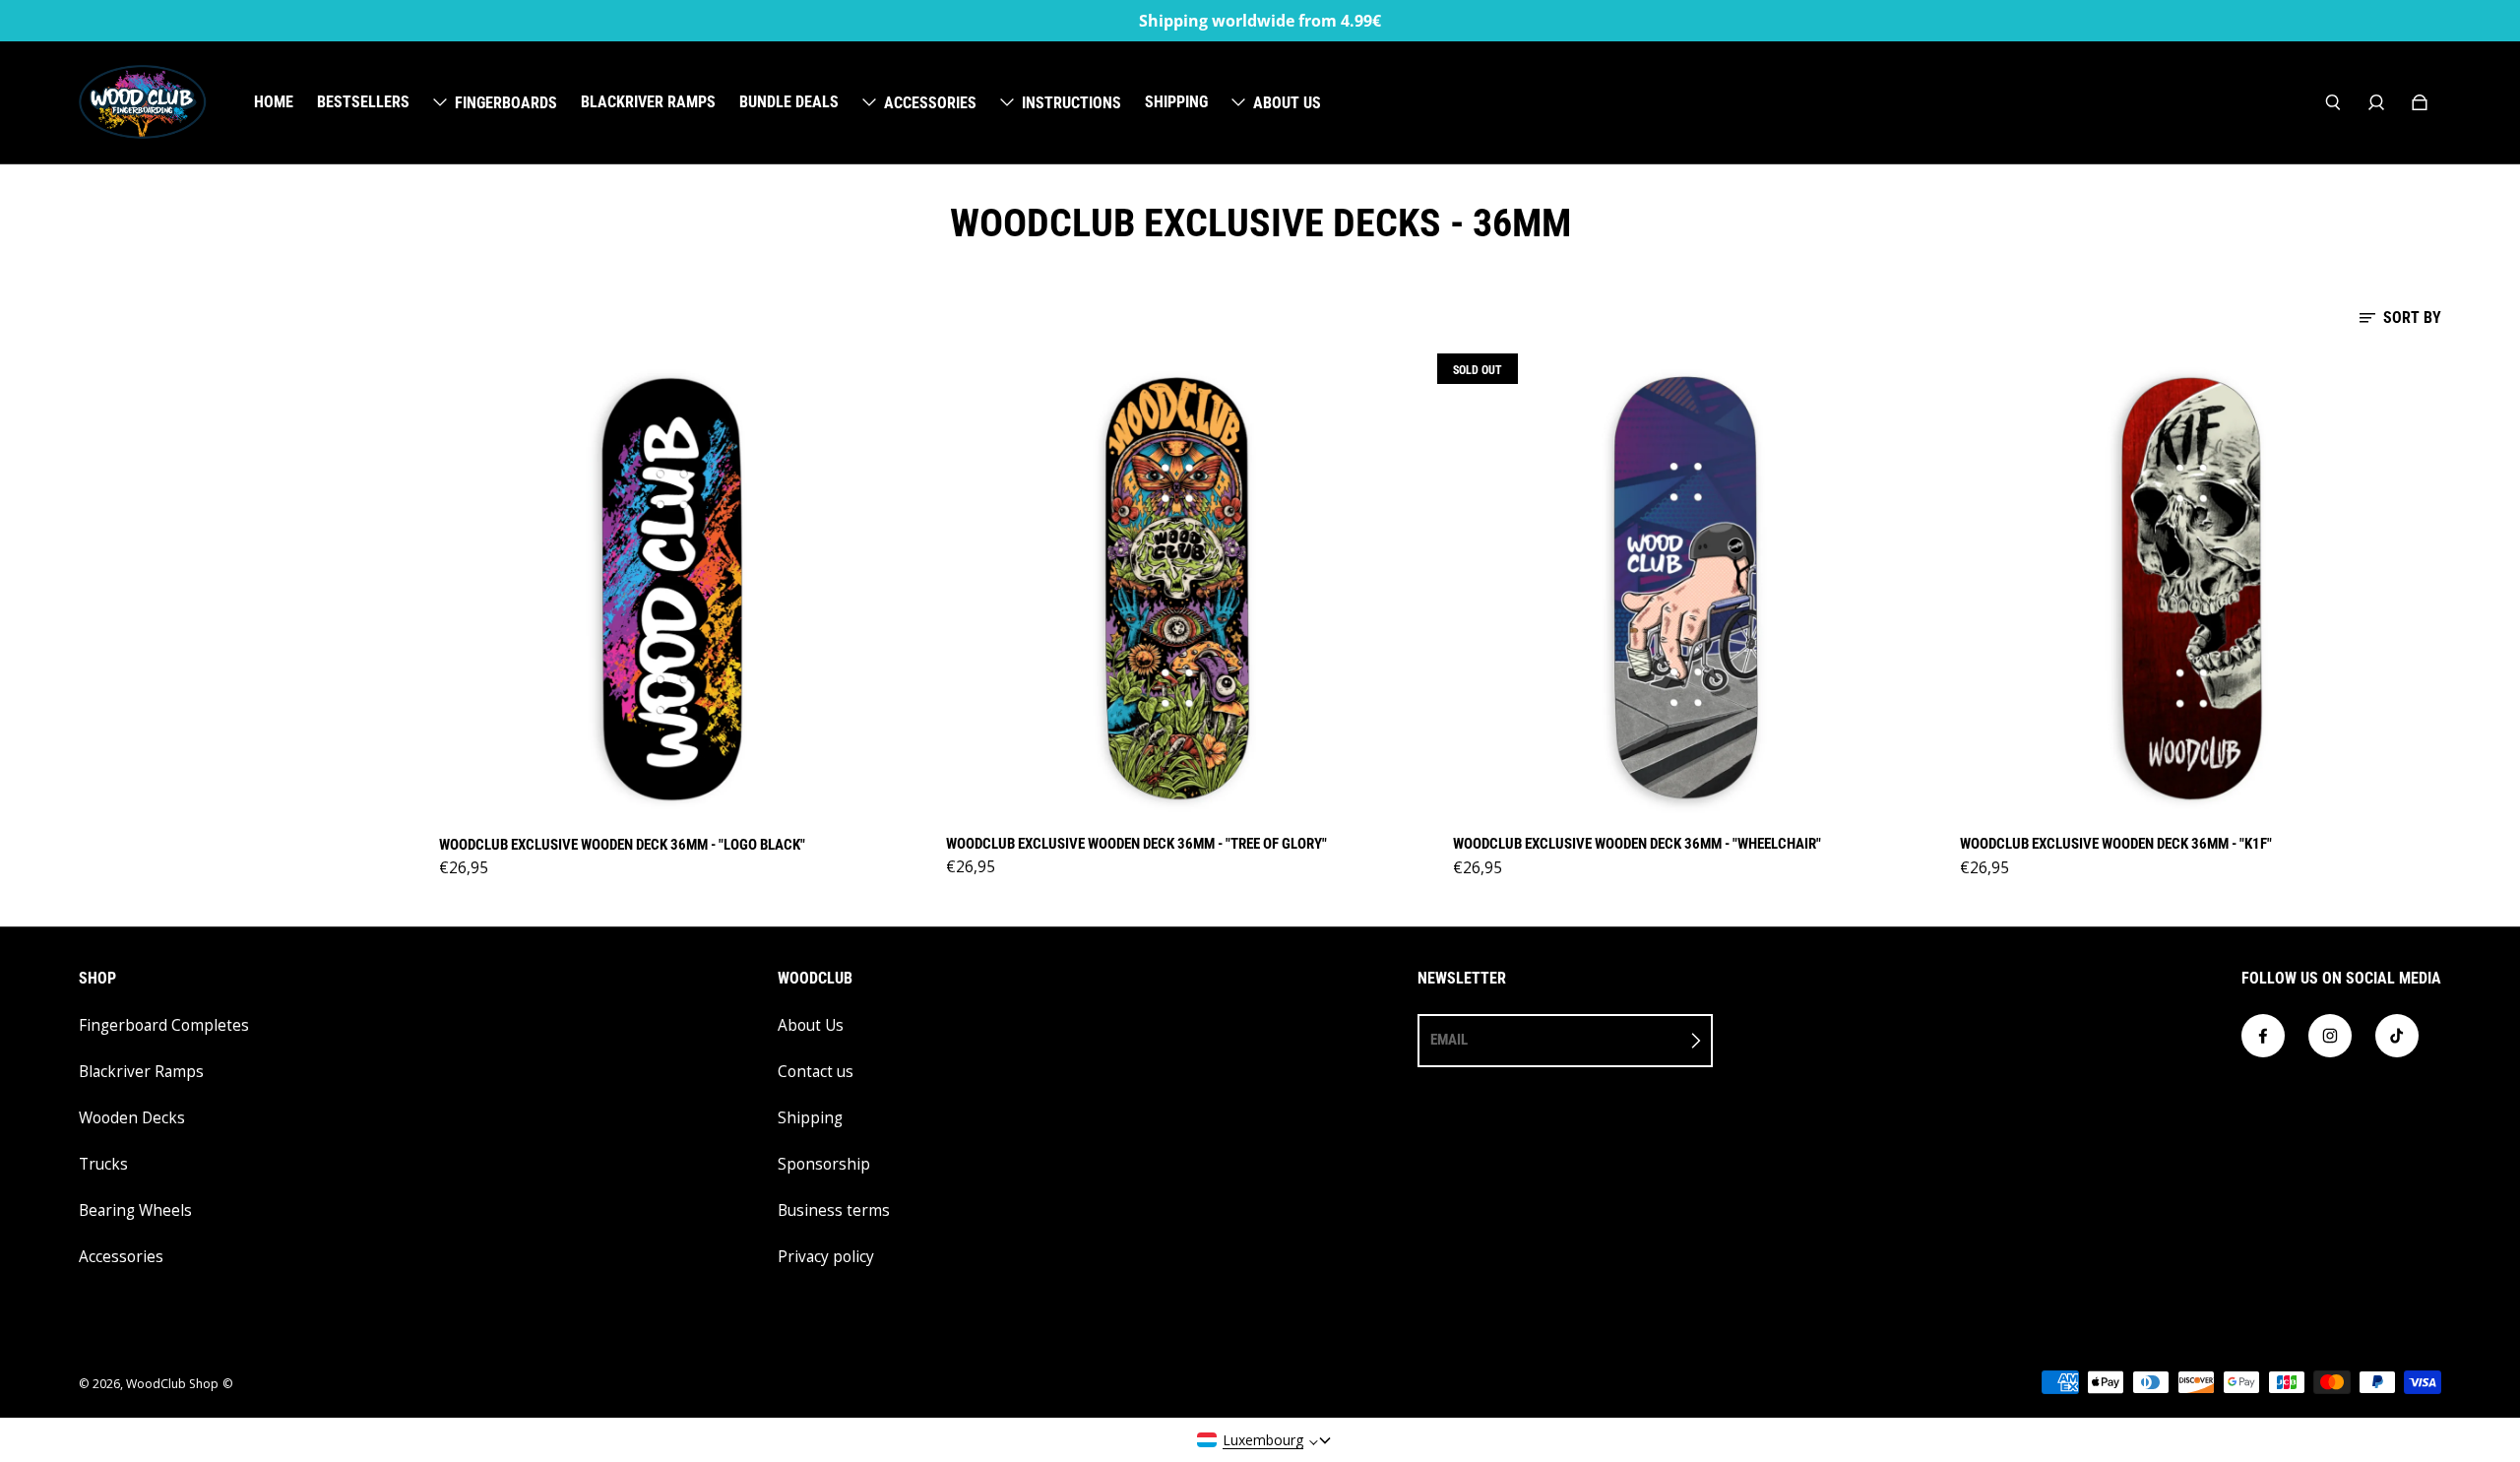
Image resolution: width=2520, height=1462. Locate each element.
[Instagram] (2330, 1036)
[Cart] (2420, 102)
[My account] (2376, 102)
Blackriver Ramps (141, 1072)
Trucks (103, 1164)
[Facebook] (2263, 1036)
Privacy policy (826, 1257)
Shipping (810, 1118)
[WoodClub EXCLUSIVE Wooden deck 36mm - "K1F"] (2193, 589)
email (1449, 1040)
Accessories (121, 1257)
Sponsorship (824, 1164)
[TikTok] (2397, 1036)
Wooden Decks (132, 1118)
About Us (811, 1025)
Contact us (816, 1072)
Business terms (834, 1210)
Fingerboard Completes (164, 1025)
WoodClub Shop (172, 1384)
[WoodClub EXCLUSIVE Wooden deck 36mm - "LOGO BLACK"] (672, 589)
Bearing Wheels (135, 1210)
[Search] (2333, 102)
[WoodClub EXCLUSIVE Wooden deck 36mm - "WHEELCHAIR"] (1686, 589)
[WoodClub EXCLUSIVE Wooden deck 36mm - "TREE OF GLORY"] (1179, 588)
